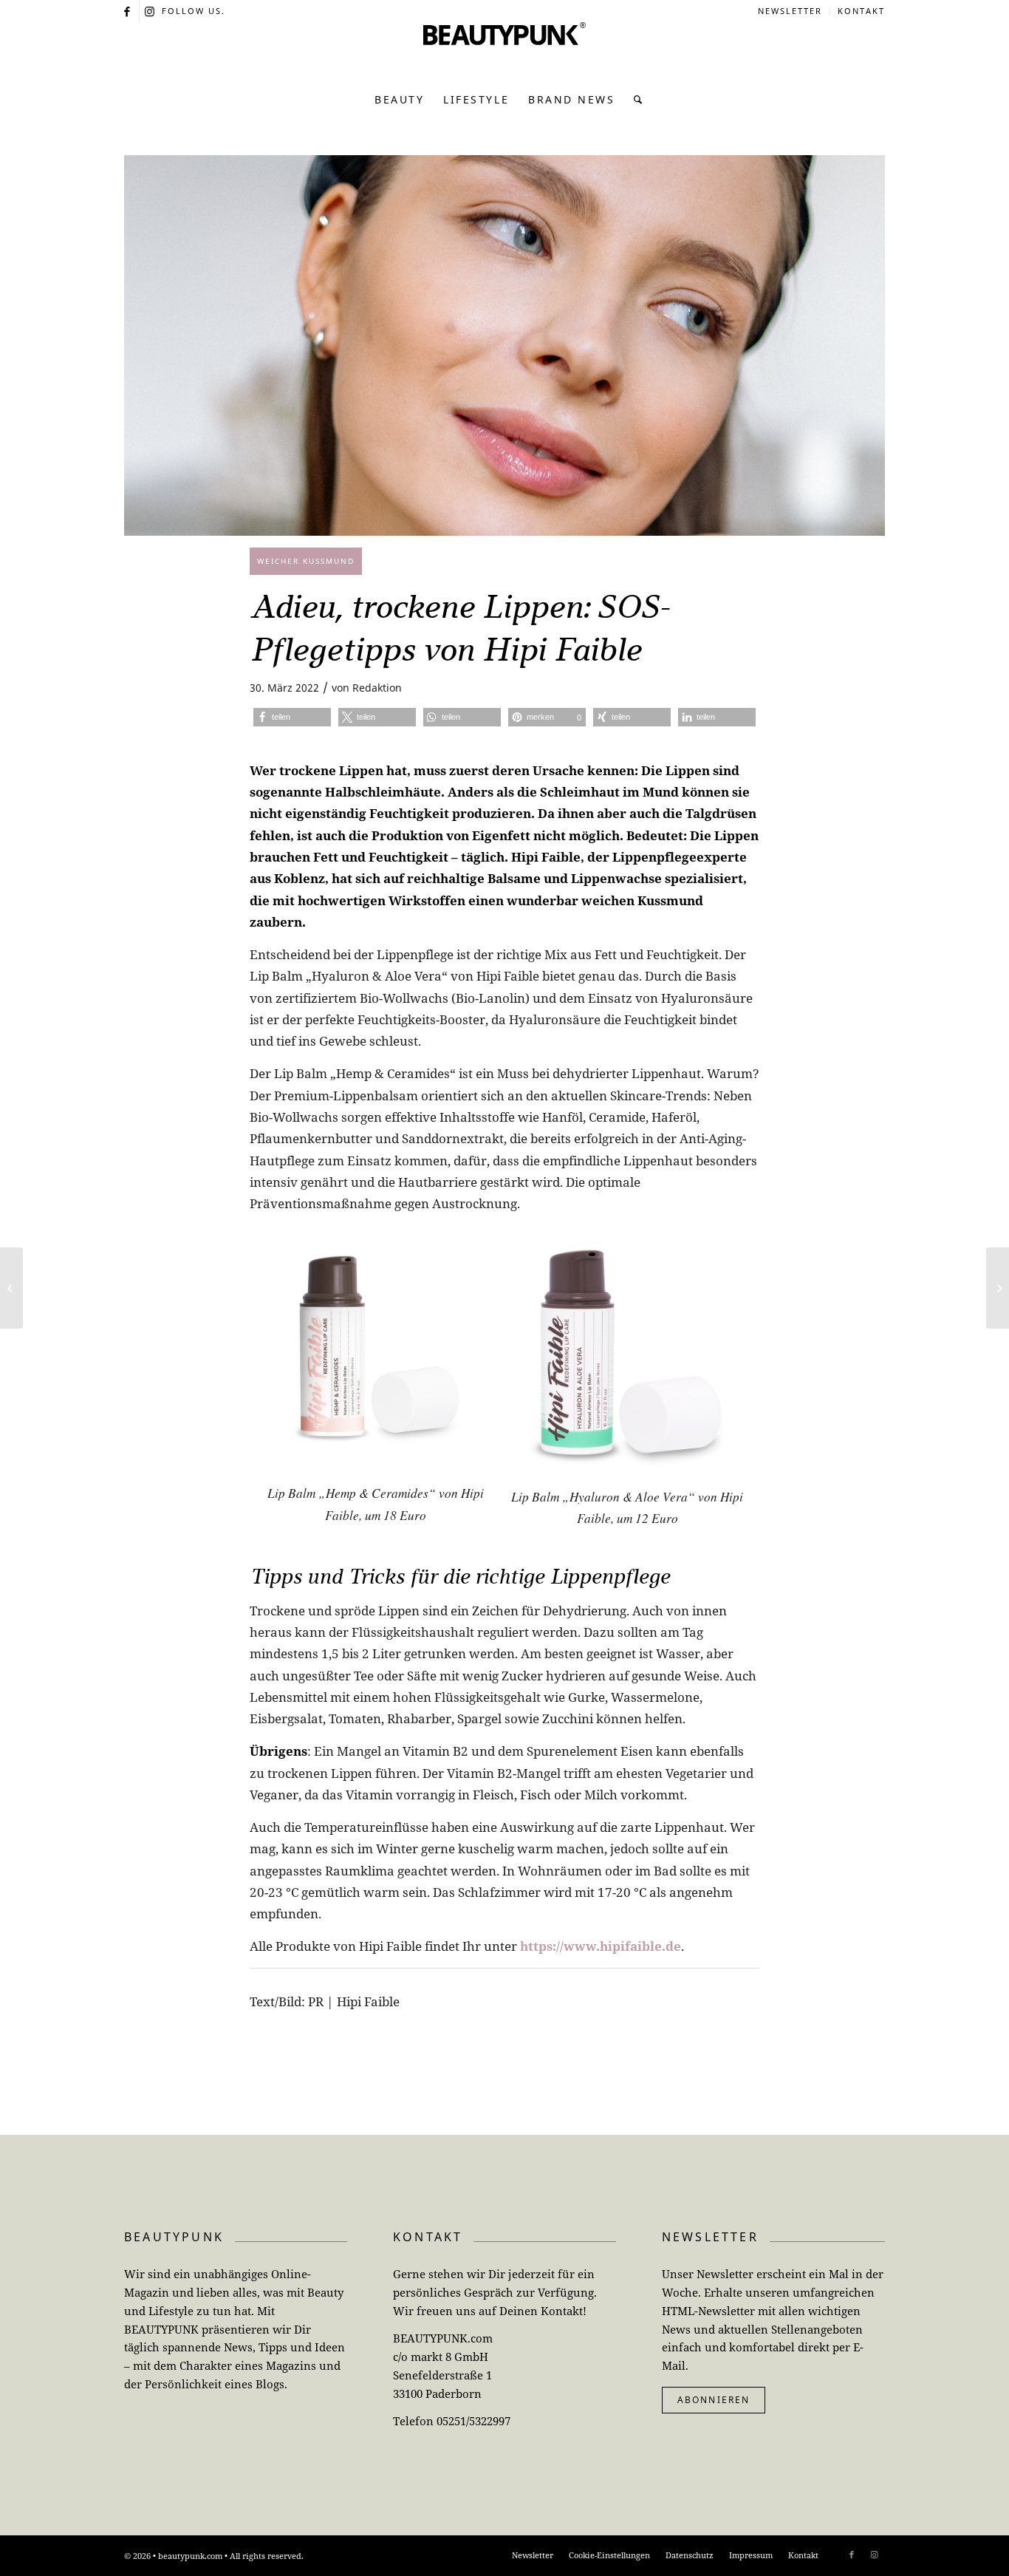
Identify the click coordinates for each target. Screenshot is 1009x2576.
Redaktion (377, 688)
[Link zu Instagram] (151, 11)
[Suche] (634, 100)
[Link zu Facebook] (128, 11)
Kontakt (861, 11)
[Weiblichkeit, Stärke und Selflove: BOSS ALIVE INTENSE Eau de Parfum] (11, 1288)
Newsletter (790, 11)
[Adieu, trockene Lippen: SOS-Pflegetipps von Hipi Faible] (504, 345)
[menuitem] (790, 11)
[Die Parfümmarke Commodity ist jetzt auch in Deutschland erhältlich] (998, 1288)
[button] (292, 717)
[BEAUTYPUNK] (504, 52)
